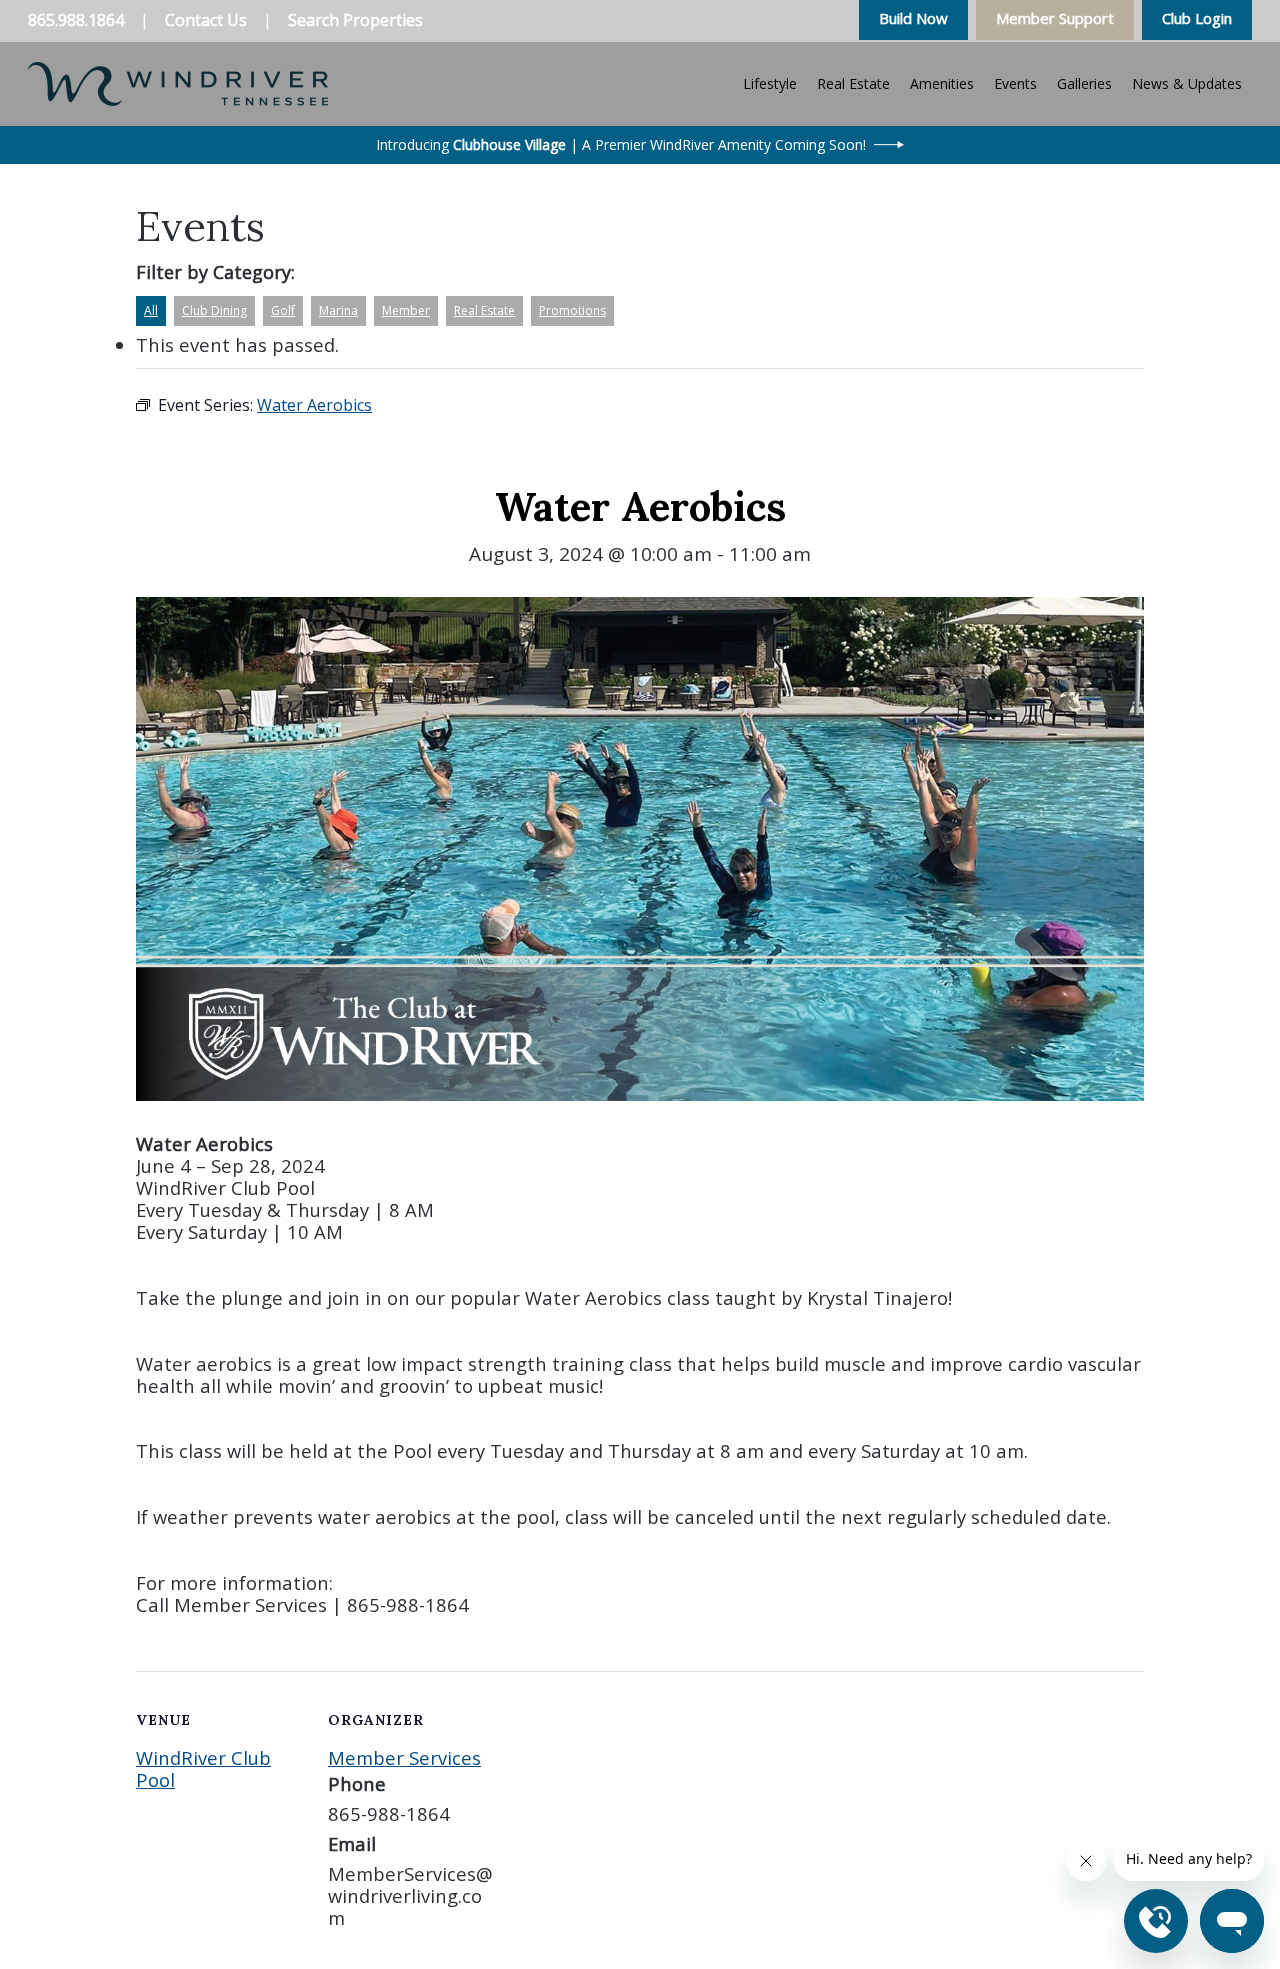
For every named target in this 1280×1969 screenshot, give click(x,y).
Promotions (572, 310)
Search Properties (355, 20)
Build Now (913, 18)
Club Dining (214, 310)
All (151, 310)
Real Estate (484, 310)
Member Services (404, 1757)
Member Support (1055, 18)
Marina (338, 310)
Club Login (1197, 18)
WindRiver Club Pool (203, 1768)
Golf (283, 310)
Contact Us (206, 20)
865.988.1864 (76, 20)
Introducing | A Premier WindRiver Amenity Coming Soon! (621, 144)
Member (406, 310)
